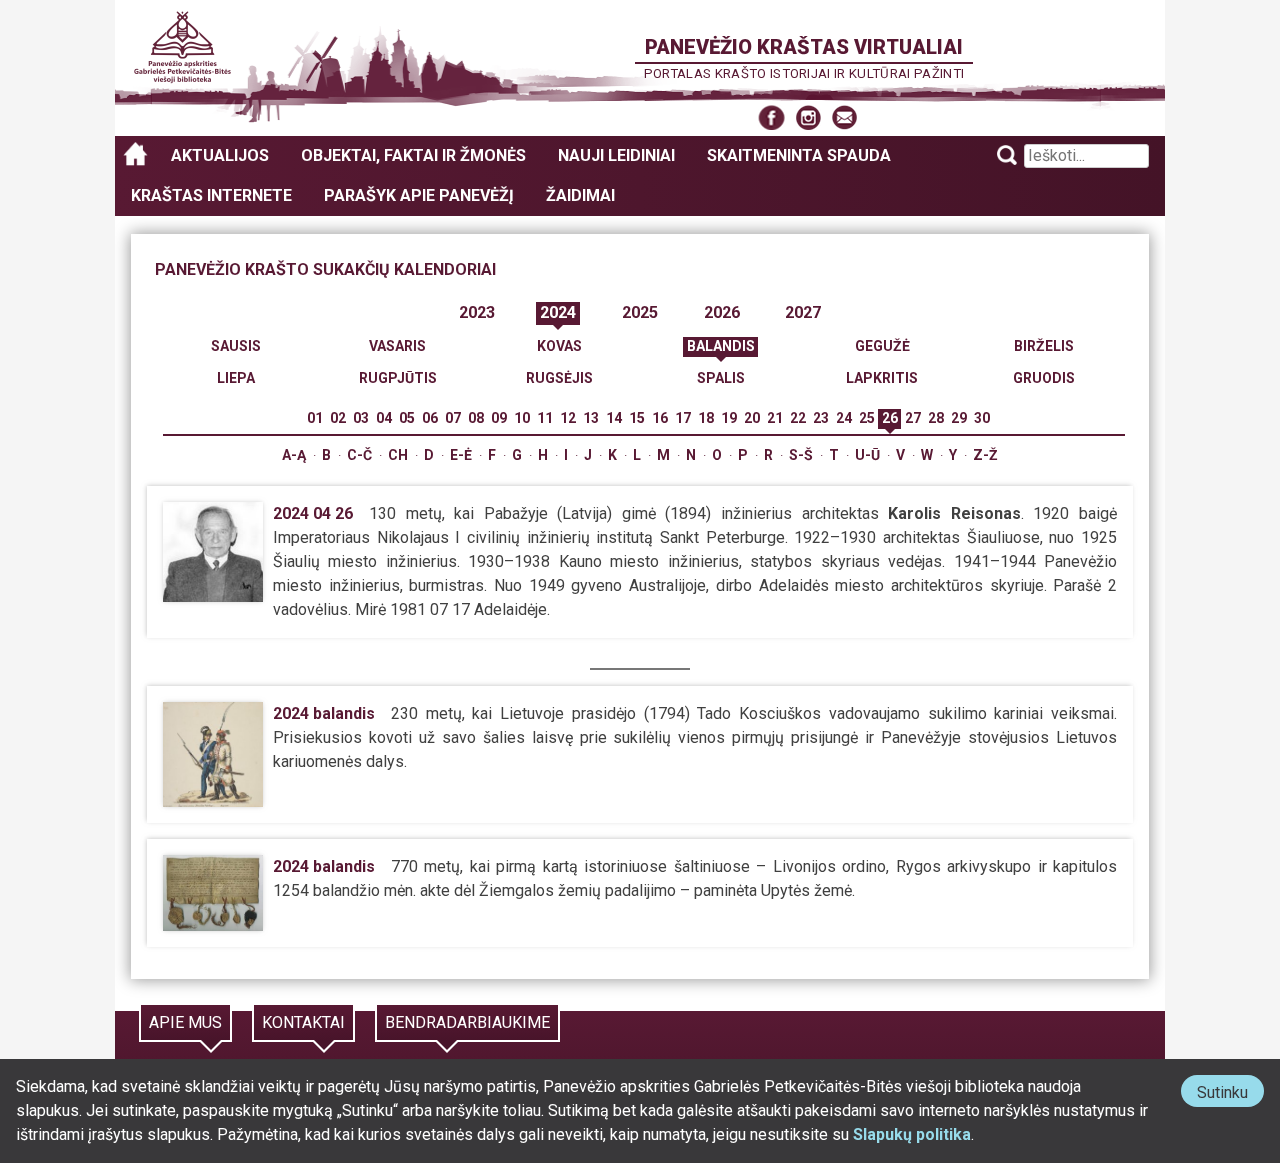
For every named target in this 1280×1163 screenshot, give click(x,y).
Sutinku (1230, 1094)
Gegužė (882, 346)
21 (775, 418)
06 (430, 418)
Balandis (721, 346)
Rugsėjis (559, 378)
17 (683, 418)
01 (315, 418)
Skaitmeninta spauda (799, 155)
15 (637, 418)
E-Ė (461, 455)
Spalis (721, 378)
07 (453, 418)
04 (384, 418)
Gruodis (1044, 378)
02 (338, 418)
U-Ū (867, 455)
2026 (722, 312)
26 (890, 418)
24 (844, 418)
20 (752, 418)
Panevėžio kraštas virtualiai (804, 47)
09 (499, 418)
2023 (477, 312)
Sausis (236, 346)
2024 (558, 312)
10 (522, 418)
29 (959, 418)
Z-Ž (985, 455)
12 (568, 418)
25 (867, 418)
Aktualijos (220, 155)
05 (407, 418)
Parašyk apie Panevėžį (419, 195)
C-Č (359, 455)
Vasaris (397, 346)
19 (729, 418)
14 (614, 418)
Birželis (1044, 346)
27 (913, 418)
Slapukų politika (912, 1134)
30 (982, 418)
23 (821, 418)
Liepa (236, 378)
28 (936, 418)
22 (798, 418)
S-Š (801, 455)
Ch (398, 455)
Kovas (559, 346)
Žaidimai (580, 195)
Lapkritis (882, 378)
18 (706, 418)
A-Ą (294, 455)
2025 (640, 312)
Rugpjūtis (398, 378)
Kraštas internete (211, 195)
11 (545, 418)
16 (660, 418)
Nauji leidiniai (616, 155)
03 (361, 418)
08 (476, 418)
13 (591, 418)
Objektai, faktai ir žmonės (413, 155)
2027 (803, 312)
